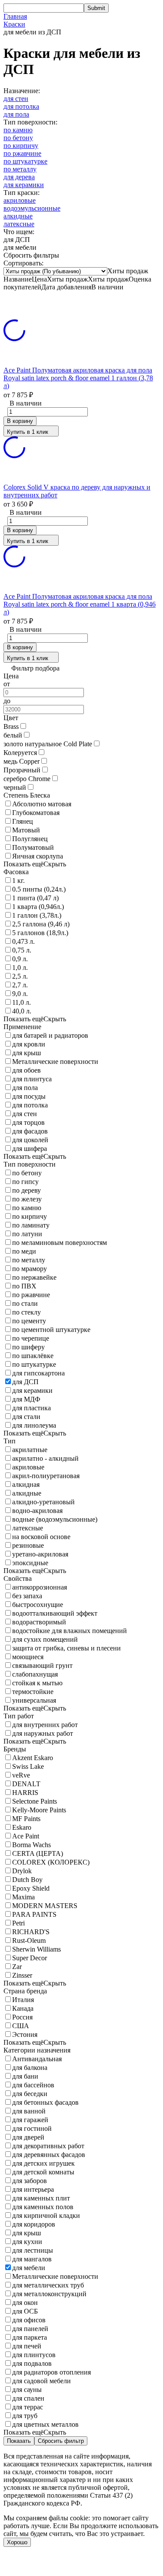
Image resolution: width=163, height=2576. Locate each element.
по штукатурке (25, 161)
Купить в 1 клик (28, 432)
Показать (19, 2441)
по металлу (20, 169)
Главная (15, 16)
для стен (16, 99)
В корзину (20, 421)
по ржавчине (22, 153)
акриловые (20, 200)
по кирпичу (21, 146)
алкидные (18, 216)
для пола (16, 114)
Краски (14, 24)
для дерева (19, 177)
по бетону (18, 138)
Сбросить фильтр (61, 2441)
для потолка (21, 106)
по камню (18, 130)
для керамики (24, 185)
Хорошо (17, 2542)
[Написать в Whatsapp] (81, 2564)
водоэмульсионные (32, 208)
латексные (19, 224)
